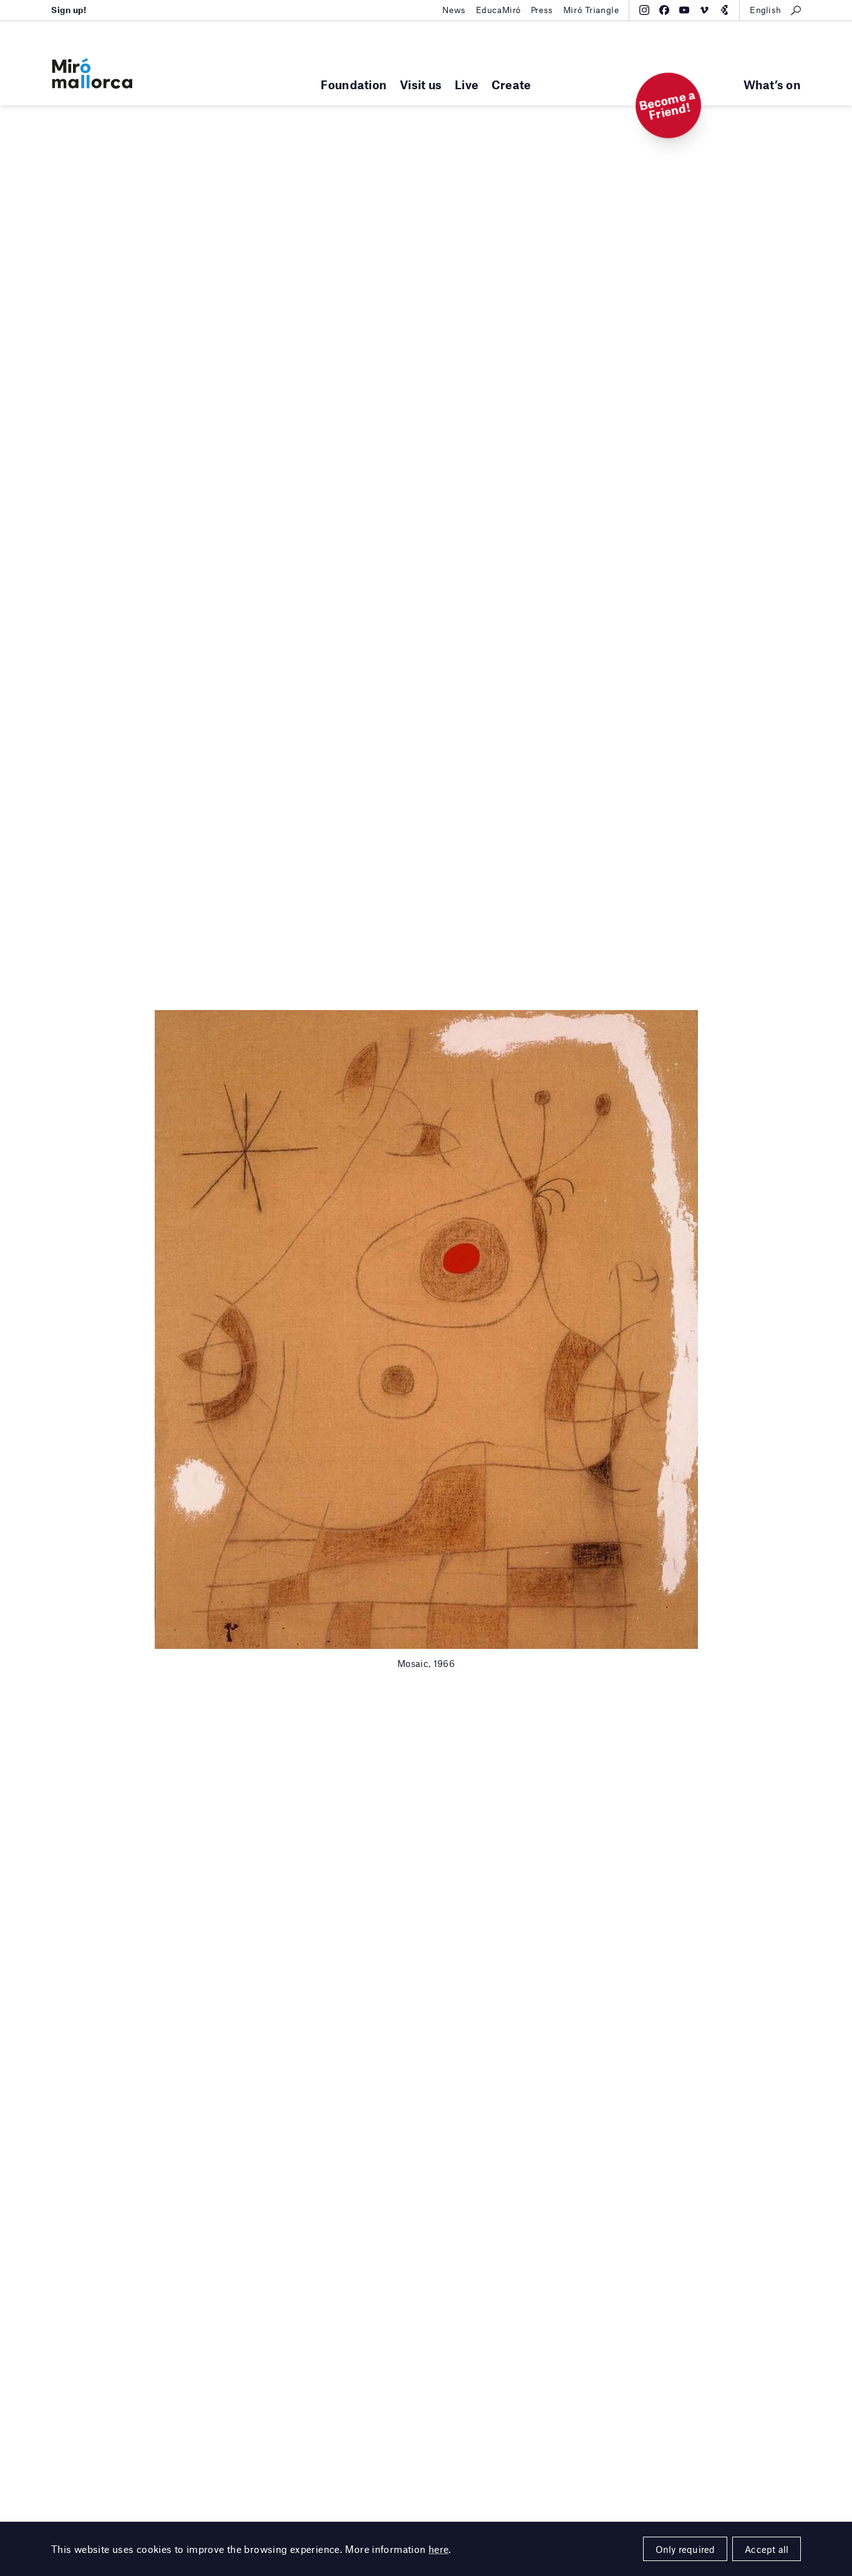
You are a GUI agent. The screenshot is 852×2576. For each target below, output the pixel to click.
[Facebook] (664, 10)
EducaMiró (498, 10)
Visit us (421, 85)
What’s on (772, 85)
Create (511, 85)
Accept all (767, 2549)
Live (467, 85)
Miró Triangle (591, 10)
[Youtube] (684, 10)
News (454, 10)
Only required (685, 2549)
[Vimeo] (704, 10)
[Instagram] (644, 10)
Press (542, 10)
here (439, 2549)
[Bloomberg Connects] (724, 10)
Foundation (354, 85)
